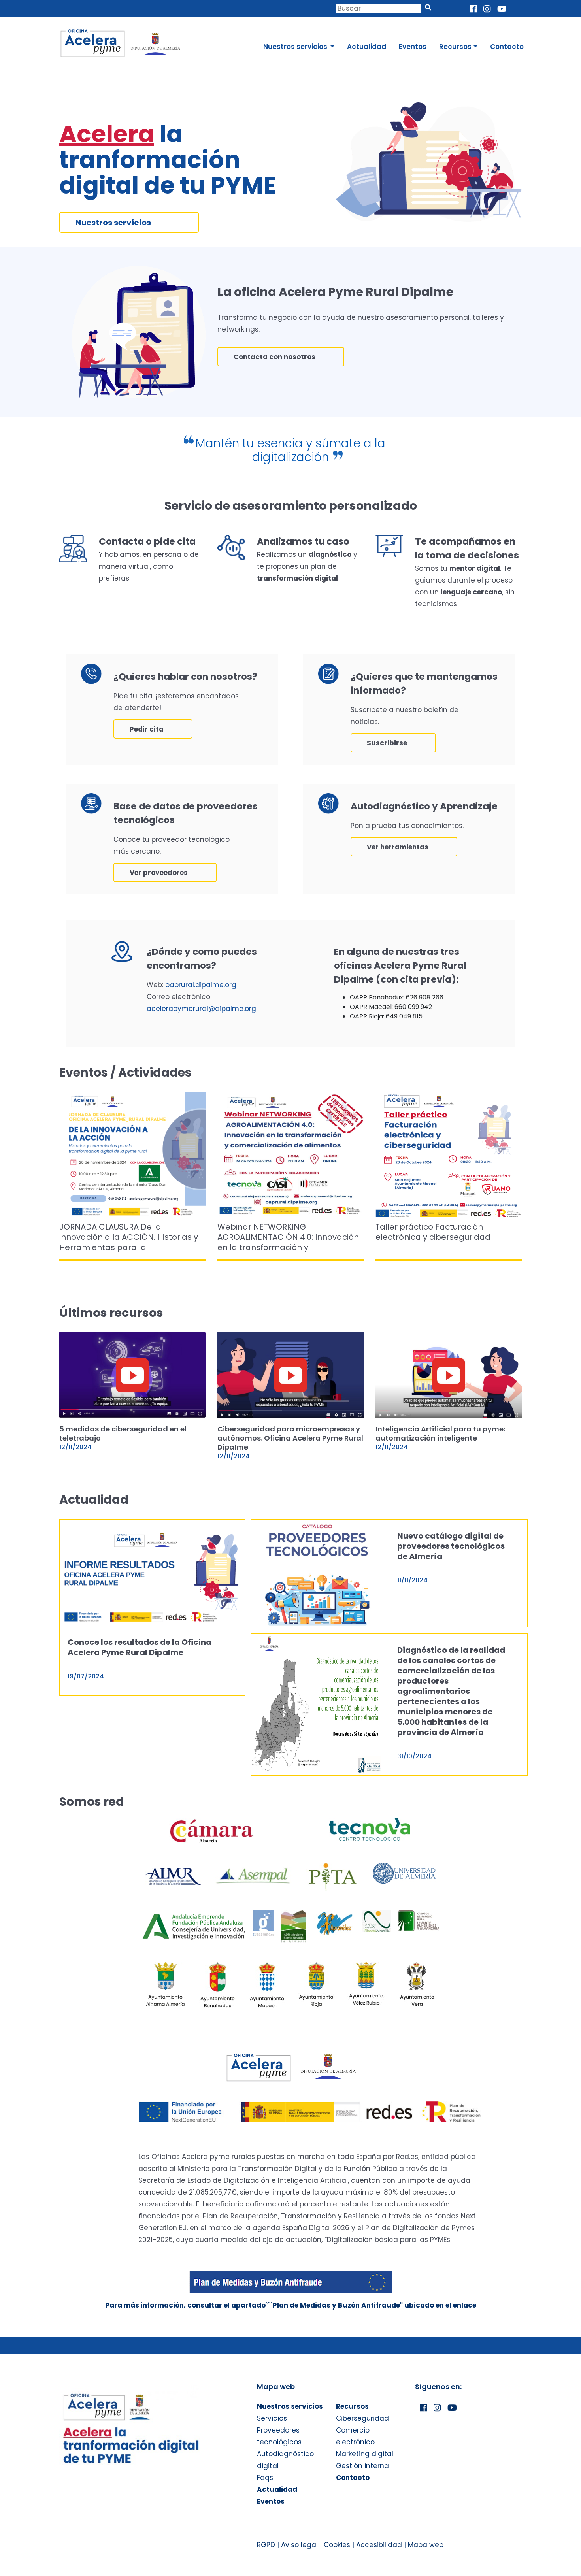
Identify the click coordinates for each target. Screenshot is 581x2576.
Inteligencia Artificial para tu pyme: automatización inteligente (440, 1433)
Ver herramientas (398, 847)
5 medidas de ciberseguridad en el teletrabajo (123, 1433)
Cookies (337, 2545)
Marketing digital (365, 2454)
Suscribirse (387, 743)
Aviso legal (299, 2545)
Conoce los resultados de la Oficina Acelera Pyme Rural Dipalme (140, 1647)
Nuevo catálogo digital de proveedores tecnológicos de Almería (451, 1546)
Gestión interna (362, 2466)
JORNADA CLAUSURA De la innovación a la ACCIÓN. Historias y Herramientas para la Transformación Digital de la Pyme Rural (129, 1237)
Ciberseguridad (362, 2418)
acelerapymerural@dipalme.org (201, 1009)
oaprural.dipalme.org (201, 985)
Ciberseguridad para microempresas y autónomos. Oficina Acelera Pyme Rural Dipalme (290, 1438)
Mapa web (426, 2545)
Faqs (265, 2478)
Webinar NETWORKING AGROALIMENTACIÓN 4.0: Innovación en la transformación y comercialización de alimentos (288, 1237)
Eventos (413, 47)
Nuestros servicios (113, 223)
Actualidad (367, 47)
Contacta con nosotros (274, 357)
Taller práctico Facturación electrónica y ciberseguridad (433, 1232)
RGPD (266, 2545)
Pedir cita (147, 729)
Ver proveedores (159, 873)
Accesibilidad (379, 2545)
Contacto (507, 47)
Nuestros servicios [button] (296, 47)
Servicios (272, 2418)
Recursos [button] (455, 47)
